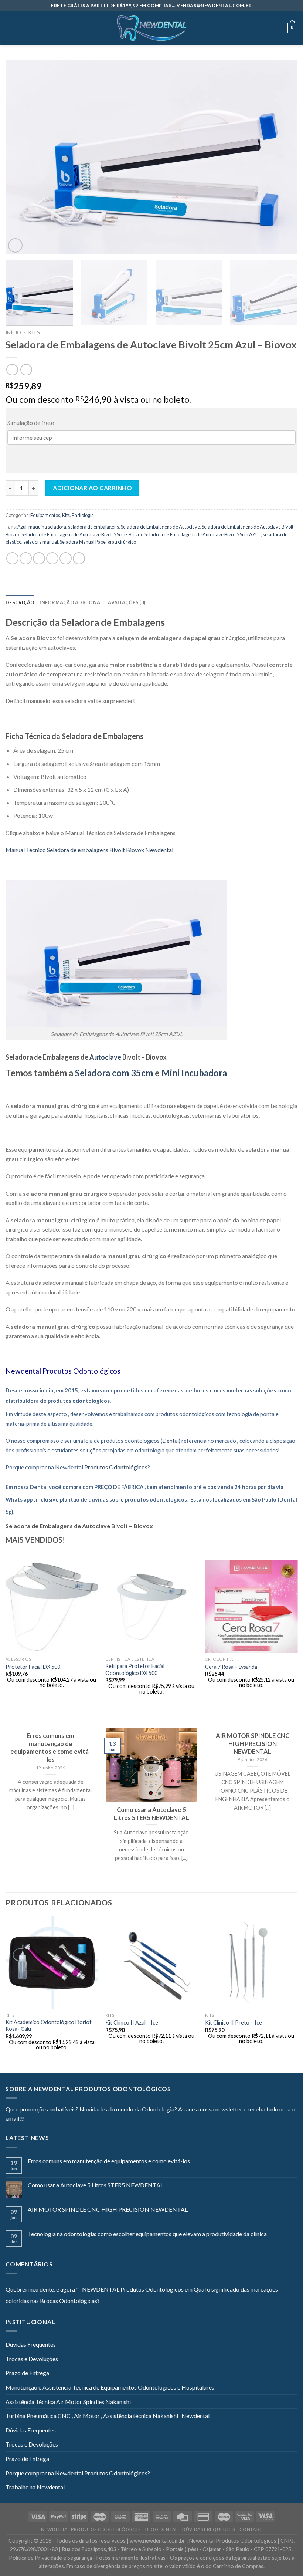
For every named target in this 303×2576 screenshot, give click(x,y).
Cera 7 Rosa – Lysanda (231, 1667)
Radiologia (83, 515)
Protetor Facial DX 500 (33, 1667)
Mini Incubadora (194, 1073)
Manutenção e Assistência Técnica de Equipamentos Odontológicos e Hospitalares (110, 2387)
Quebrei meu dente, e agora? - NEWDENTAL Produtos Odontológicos (95, 2289)
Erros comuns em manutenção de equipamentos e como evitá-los (109, 2161)
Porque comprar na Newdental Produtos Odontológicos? (78, 2473)
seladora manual (41, 542)
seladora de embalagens (93, 527)
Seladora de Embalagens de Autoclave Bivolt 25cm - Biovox (82, 534)
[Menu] (10, 28)
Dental (171, 1441)
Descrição (20, 602)
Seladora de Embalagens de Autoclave (160, 527)
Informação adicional (71, 602)
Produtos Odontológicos (81, 1371)
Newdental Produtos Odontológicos (91, 2529)
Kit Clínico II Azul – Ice (132, 2023)
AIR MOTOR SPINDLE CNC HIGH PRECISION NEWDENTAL (108, 2209)
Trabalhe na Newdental (35, 2487)
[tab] (20, 602)
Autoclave (105, 1057)
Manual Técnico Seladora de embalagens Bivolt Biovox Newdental (89, 850)
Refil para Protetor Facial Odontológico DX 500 (135, 1669)
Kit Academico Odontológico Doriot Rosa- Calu (49, 2026)
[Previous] (21, 157)
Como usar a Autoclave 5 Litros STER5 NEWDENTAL (96, 2185)
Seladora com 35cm (115, 1073)
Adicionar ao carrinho (92, 488)
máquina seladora (47, 527)
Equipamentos (45, 515)
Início (13, 332)
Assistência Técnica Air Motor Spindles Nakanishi (68, 2402)
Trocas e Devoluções (32, 2359)
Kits (34, 332)
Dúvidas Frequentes (31, 2344)
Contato (251, 2529)
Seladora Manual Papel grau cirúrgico (98, 542)
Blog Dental (161, 2529)
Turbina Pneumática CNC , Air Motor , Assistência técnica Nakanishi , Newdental (108, 2416)
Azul (22, 527)
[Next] (282, 157)
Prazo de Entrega (27, 2373)
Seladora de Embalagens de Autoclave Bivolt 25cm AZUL (203, 534)
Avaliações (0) (127, 602)
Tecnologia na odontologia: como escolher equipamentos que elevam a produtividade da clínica (147, 2234)
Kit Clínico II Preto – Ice (234, 2023)
